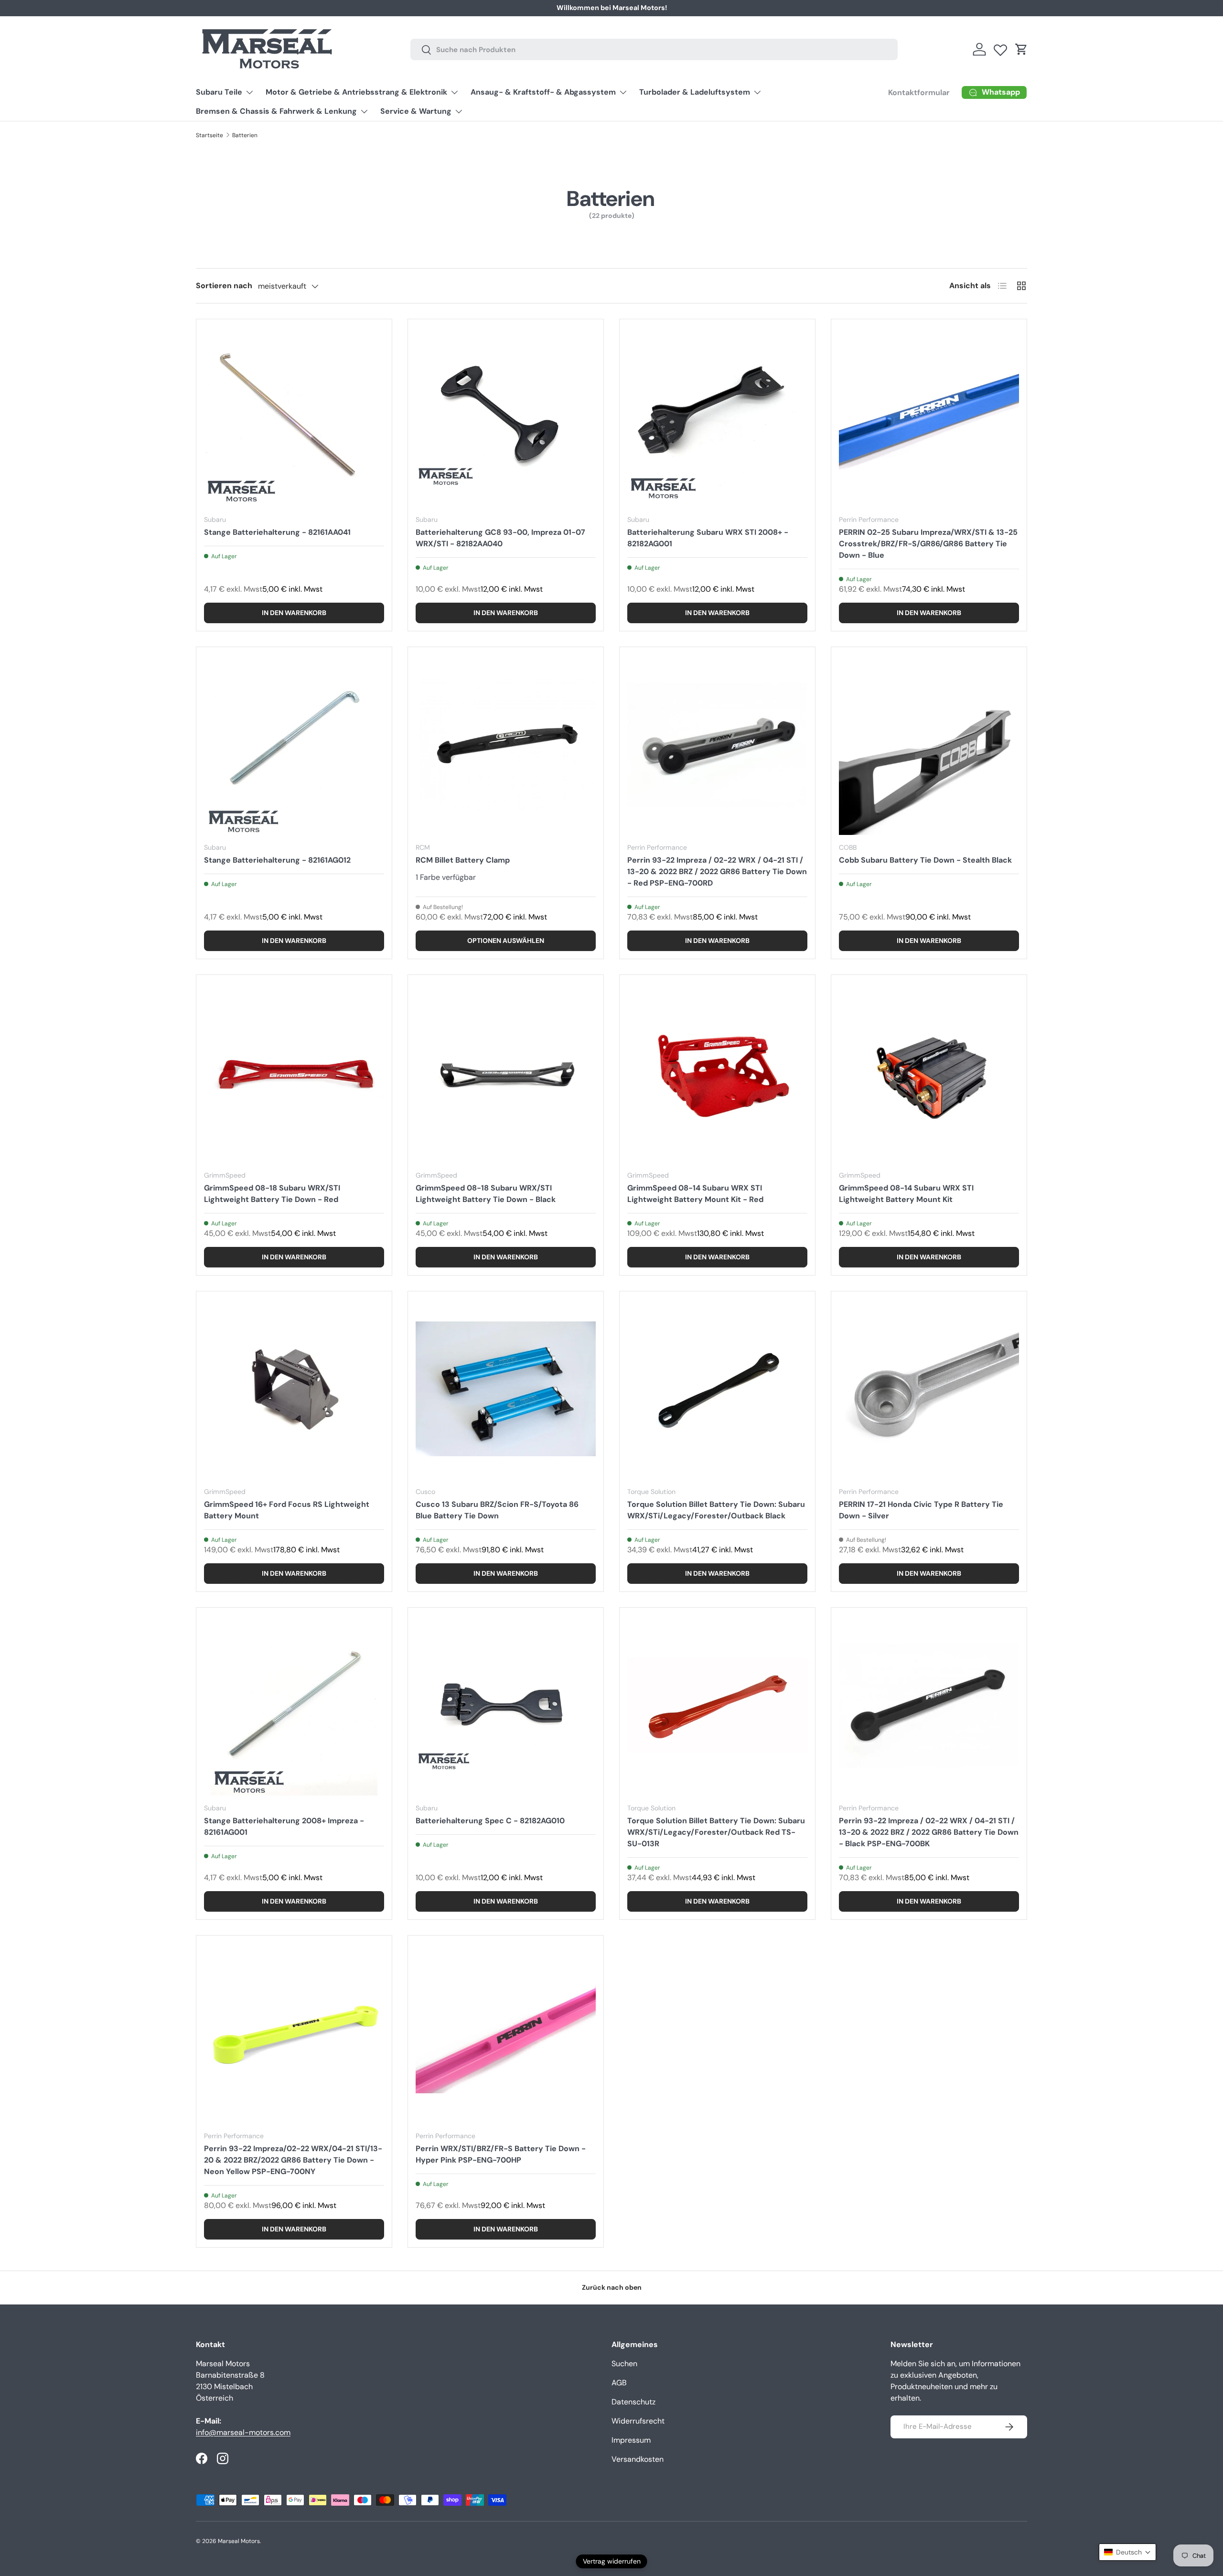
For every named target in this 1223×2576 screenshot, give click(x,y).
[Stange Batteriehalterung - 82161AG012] (294, 745)
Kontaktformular (730, 8)
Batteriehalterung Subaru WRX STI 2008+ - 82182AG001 (708, 538)
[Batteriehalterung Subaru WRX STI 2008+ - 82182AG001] (717, 417)
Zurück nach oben (612, 2287)
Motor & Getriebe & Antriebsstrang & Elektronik (356, 92)
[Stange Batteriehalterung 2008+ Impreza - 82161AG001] (294, 1705)
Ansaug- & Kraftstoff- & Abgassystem (543, 92)
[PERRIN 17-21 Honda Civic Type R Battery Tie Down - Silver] (929, 1389)
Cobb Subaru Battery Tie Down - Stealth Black (925, 860)
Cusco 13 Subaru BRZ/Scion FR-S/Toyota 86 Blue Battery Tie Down (497, 1510)
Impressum (631, 2440)
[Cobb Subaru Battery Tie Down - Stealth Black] (929, 745)
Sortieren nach (224, 286)
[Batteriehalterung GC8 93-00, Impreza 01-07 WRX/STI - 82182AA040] (506, 417)
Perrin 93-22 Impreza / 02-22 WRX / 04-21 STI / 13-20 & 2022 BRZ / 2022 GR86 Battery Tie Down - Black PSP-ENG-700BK (929, 1832)
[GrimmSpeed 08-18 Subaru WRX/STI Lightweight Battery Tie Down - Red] (294, 1073)
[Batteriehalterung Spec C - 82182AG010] (506, 1705)
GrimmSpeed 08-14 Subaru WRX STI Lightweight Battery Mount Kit (906, 1194)
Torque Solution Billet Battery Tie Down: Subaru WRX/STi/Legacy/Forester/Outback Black (716, 1510)
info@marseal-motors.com (243, 2432)
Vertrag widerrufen (612, 2561)
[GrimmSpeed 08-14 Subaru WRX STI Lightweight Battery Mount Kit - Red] (717, 1073)
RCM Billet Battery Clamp (463, 860)
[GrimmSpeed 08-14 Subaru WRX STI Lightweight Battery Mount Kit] (929, 1073)
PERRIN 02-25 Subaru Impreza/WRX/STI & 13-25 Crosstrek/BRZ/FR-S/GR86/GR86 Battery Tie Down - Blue (928, 544)
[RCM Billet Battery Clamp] (506, 745)
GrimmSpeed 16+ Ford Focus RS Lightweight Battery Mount (287, 1510)
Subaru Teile (219, 92)
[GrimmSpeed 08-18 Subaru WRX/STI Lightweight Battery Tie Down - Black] (506, 1073)
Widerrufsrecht (638, 2421)
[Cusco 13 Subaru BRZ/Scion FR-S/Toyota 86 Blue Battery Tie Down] (506, 1389)
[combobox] (654, 49)
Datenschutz (633, 2402)
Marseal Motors (239, 2541)
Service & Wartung (416, 111)
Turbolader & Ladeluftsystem (695, 92)
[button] (1021, 49)
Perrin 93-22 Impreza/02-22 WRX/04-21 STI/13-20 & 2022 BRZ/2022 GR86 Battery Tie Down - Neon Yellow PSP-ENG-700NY (293, 2160)
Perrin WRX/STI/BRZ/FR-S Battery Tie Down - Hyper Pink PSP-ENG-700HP (501, 2154)
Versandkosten (638, 2459)
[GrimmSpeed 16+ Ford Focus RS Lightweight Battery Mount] (294, 1389)
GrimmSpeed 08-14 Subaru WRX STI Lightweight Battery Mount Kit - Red (695, 1194)
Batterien (245, 135)
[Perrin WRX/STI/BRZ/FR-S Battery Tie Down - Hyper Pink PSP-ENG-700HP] (506, 2033)
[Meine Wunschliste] (1000, 48)
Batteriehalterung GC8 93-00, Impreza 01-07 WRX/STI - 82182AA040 (500, 538)
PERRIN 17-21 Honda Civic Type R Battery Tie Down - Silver (921, 1510)
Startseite (209, 135)
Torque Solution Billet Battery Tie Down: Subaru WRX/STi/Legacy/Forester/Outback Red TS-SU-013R (716, 1832)
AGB (619, 2383)
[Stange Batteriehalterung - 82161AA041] (294, 417)
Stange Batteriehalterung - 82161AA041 (277, 532)
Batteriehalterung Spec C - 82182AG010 (490, 1821)
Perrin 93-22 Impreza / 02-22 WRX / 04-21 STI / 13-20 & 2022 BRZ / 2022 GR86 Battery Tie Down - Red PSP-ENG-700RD (717, 871)
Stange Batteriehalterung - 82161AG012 (277, 860)
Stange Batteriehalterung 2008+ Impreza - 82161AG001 (284, 1826)
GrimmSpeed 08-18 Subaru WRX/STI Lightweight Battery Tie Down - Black (486, 1194)
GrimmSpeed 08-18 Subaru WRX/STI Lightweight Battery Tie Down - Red (272, 1194)
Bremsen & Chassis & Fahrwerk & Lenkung (276, 111)
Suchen (624, 2364)
